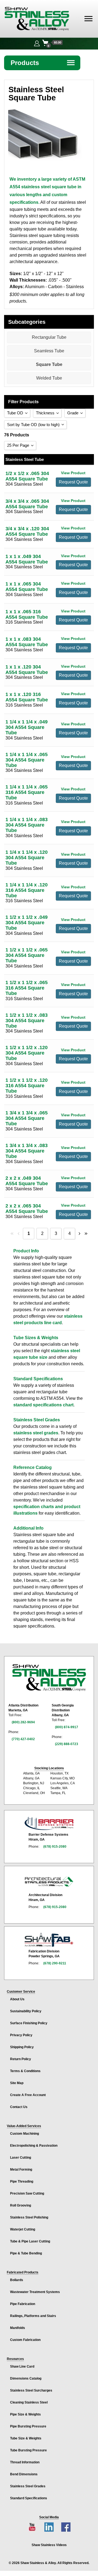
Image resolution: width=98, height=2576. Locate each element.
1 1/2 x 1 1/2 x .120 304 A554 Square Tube (27, 1053)
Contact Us (19, 2107)
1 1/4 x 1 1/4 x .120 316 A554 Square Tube (27, 890)
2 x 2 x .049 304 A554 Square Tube (27, 1181)
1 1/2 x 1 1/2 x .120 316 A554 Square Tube (27, 1086)
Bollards (17, 2280)
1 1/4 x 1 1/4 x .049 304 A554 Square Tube (27, 727)
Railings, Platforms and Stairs (33, 2316)
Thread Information (25, 2462)
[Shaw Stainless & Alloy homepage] (49, 1678)
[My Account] (37, 43)
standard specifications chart (43, 1405)
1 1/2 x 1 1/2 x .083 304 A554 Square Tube (27, 1021)
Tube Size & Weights (26, 2438)
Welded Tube (49, 378)
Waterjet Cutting (23, 2229)
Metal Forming (21, 2170)
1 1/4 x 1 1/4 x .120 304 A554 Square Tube (27, 858)
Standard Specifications (29, 2498)
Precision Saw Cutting (27, 2193)
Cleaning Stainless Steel (29, 2402)
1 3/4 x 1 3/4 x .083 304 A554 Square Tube (27, 1151)
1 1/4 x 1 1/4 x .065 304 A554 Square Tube (27, 760)
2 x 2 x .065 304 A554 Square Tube (27, 1209)
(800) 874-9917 (67, 1727)
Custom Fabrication (25, 2340)
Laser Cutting (21, 2158)
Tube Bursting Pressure (28, 2450)
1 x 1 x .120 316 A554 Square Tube (27, 697)
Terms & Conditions (25, 2071)
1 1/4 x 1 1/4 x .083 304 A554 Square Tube (27, 825)
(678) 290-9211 (55, 1963)
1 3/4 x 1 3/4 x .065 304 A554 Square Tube (27, 1118)
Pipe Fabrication (23, 2304)
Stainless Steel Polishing (29, 2217)
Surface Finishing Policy (29, 2023)
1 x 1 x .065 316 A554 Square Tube (27, 614)
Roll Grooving (21, 2205)
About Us (17, 1999)
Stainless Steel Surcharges (31, 2390)
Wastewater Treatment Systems (35, 2292)
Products (43, 63)
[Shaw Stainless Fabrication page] (49, 1940)
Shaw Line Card (22, 2367)
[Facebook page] (66, 2527)
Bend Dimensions (24, 2474)
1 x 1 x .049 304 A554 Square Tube (27, 559)
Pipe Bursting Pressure (28, 2426)
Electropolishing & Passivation (34, 2146)
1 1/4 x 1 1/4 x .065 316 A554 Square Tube (27, 792)
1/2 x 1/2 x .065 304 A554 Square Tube (27, 476)
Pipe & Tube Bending (26, 2253)
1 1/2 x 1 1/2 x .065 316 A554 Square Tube (27, 988)
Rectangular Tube (49, 337)
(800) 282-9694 (23, 1722)
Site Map (17, 2083)
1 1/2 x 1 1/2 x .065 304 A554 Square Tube (27, 955)
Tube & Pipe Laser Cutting (30, 2241)
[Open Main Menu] (88, 19)
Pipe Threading (22, 2181)
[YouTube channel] (32, 2527)
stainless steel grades (36, 1433)
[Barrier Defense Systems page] (49, 1823)
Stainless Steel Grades (28, 2486)
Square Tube (49, 364)
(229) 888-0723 (67, 1744)
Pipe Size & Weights (25, 2414)
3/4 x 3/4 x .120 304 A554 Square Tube (27, 531)
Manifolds (18, 2328)
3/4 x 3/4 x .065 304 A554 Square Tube (27, 504)
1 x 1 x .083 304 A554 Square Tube (27, 642)
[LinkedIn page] (49, 2527)
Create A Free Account (28, 2095)
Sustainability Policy (26, 2011)
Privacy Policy (21, 2035)
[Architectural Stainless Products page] (49, 1881)
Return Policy (21, 2059)
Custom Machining (24, 2134)
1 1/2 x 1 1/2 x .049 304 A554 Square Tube (27, 923)
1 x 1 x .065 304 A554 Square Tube (27, 587)
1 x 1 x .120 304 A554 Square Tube (27, 670)
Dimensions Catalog (26, 2378)
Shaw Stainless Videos (49, 2545)
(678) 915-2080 (55, 1847)
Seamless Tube (49, 351)
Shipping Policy (22, 2047)
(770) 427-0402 (23, 1739)
